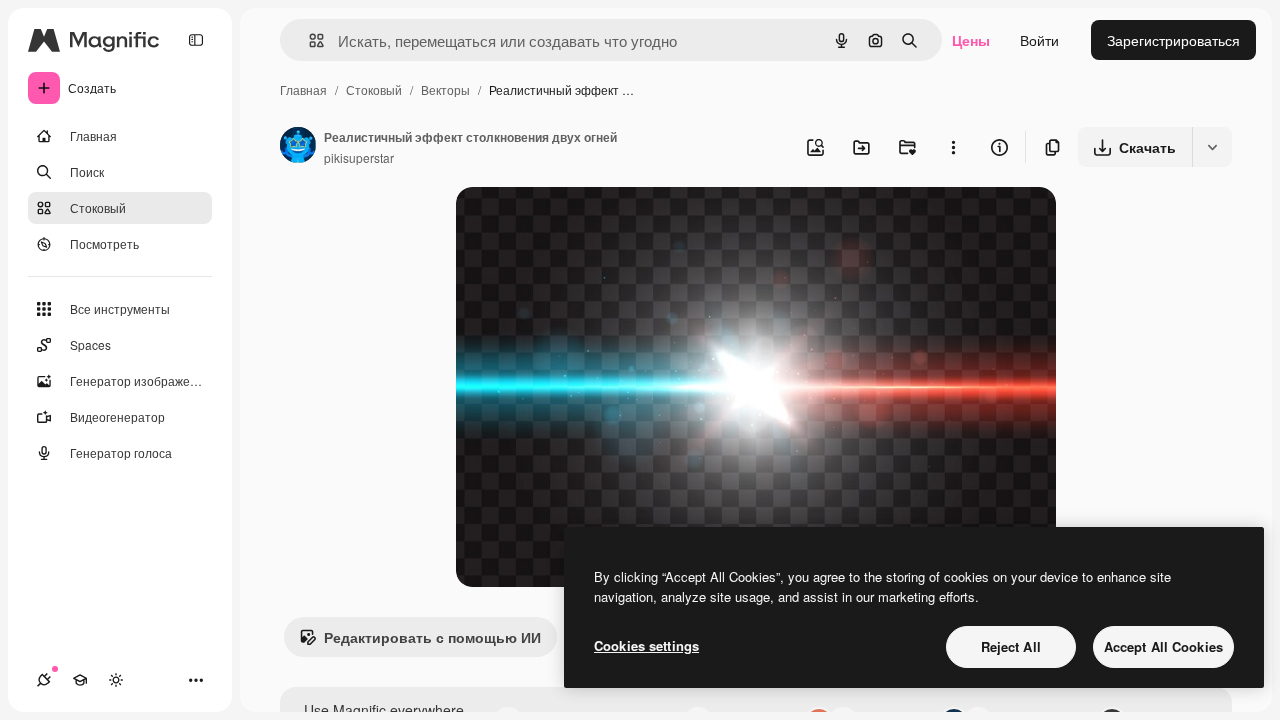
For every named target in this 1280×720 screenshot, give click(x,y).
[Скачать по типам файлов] (1212, 147)
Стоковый (374, 89)
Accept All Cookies (1163, 646)
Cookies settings (646, 645)
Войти (1039, 40)
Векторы (445, 89)
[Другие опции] (953, 147)
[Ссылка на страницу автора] (298, 147)
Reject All (1011, 646)
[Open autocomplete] (308, 40)
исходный (590, 225)
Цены (971, 40)
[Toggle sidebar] (196, 40)
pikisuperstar (359, 157)
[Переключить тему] (116, 680)
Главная (303, 89)
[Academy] (80, 680)
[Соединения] (44, 680)
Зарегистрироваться (1173, 40)
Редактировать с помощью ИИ (432, 637)
